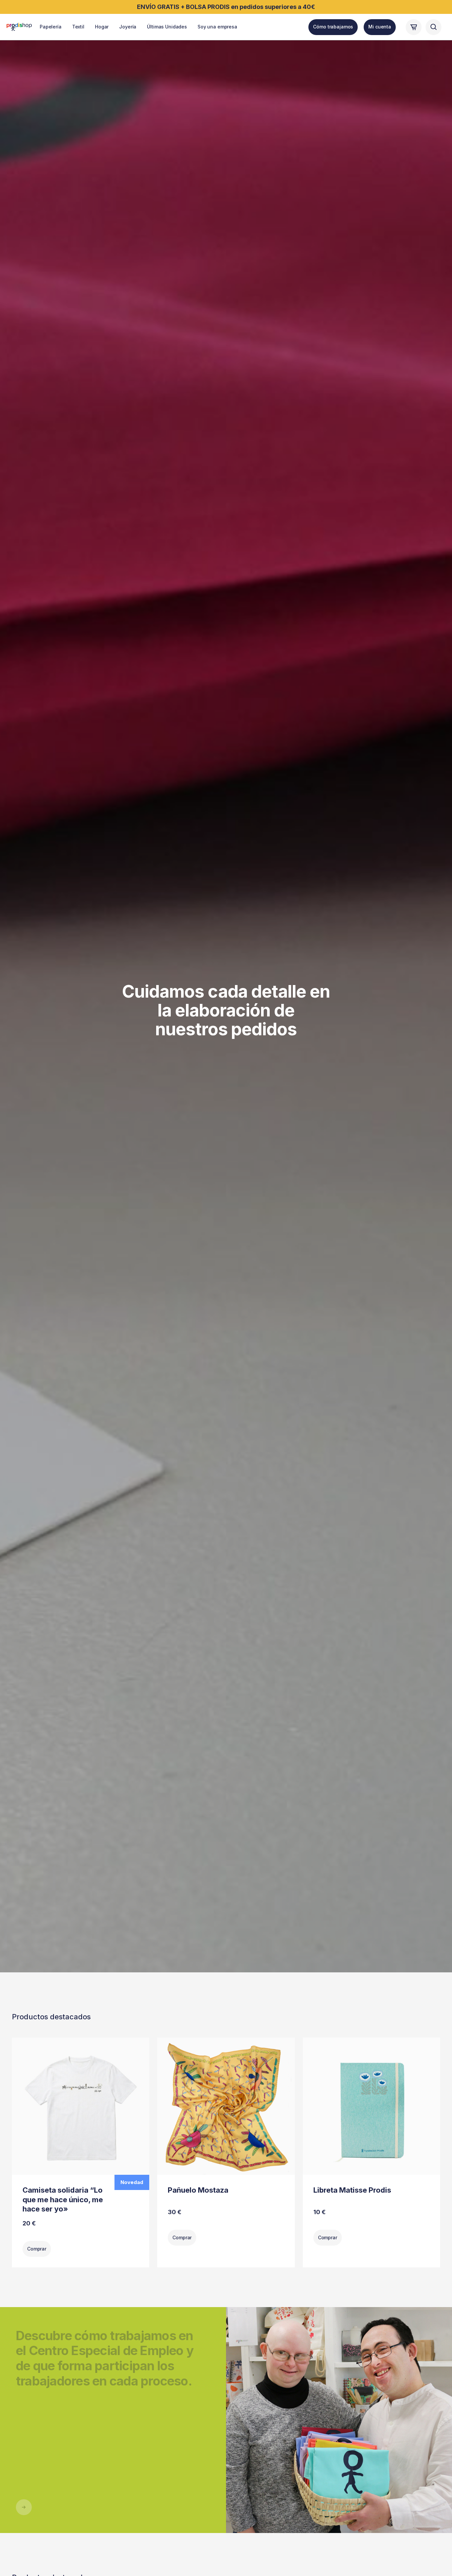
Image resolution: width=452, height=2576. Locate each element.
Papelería (51, 27)
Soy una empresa (217, 27)
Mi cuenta (380, 27)
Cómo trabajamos (333, 27)
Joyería (128, 27)
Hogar (102, 27)
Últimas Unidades (167, 27)
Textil (78, 27)
